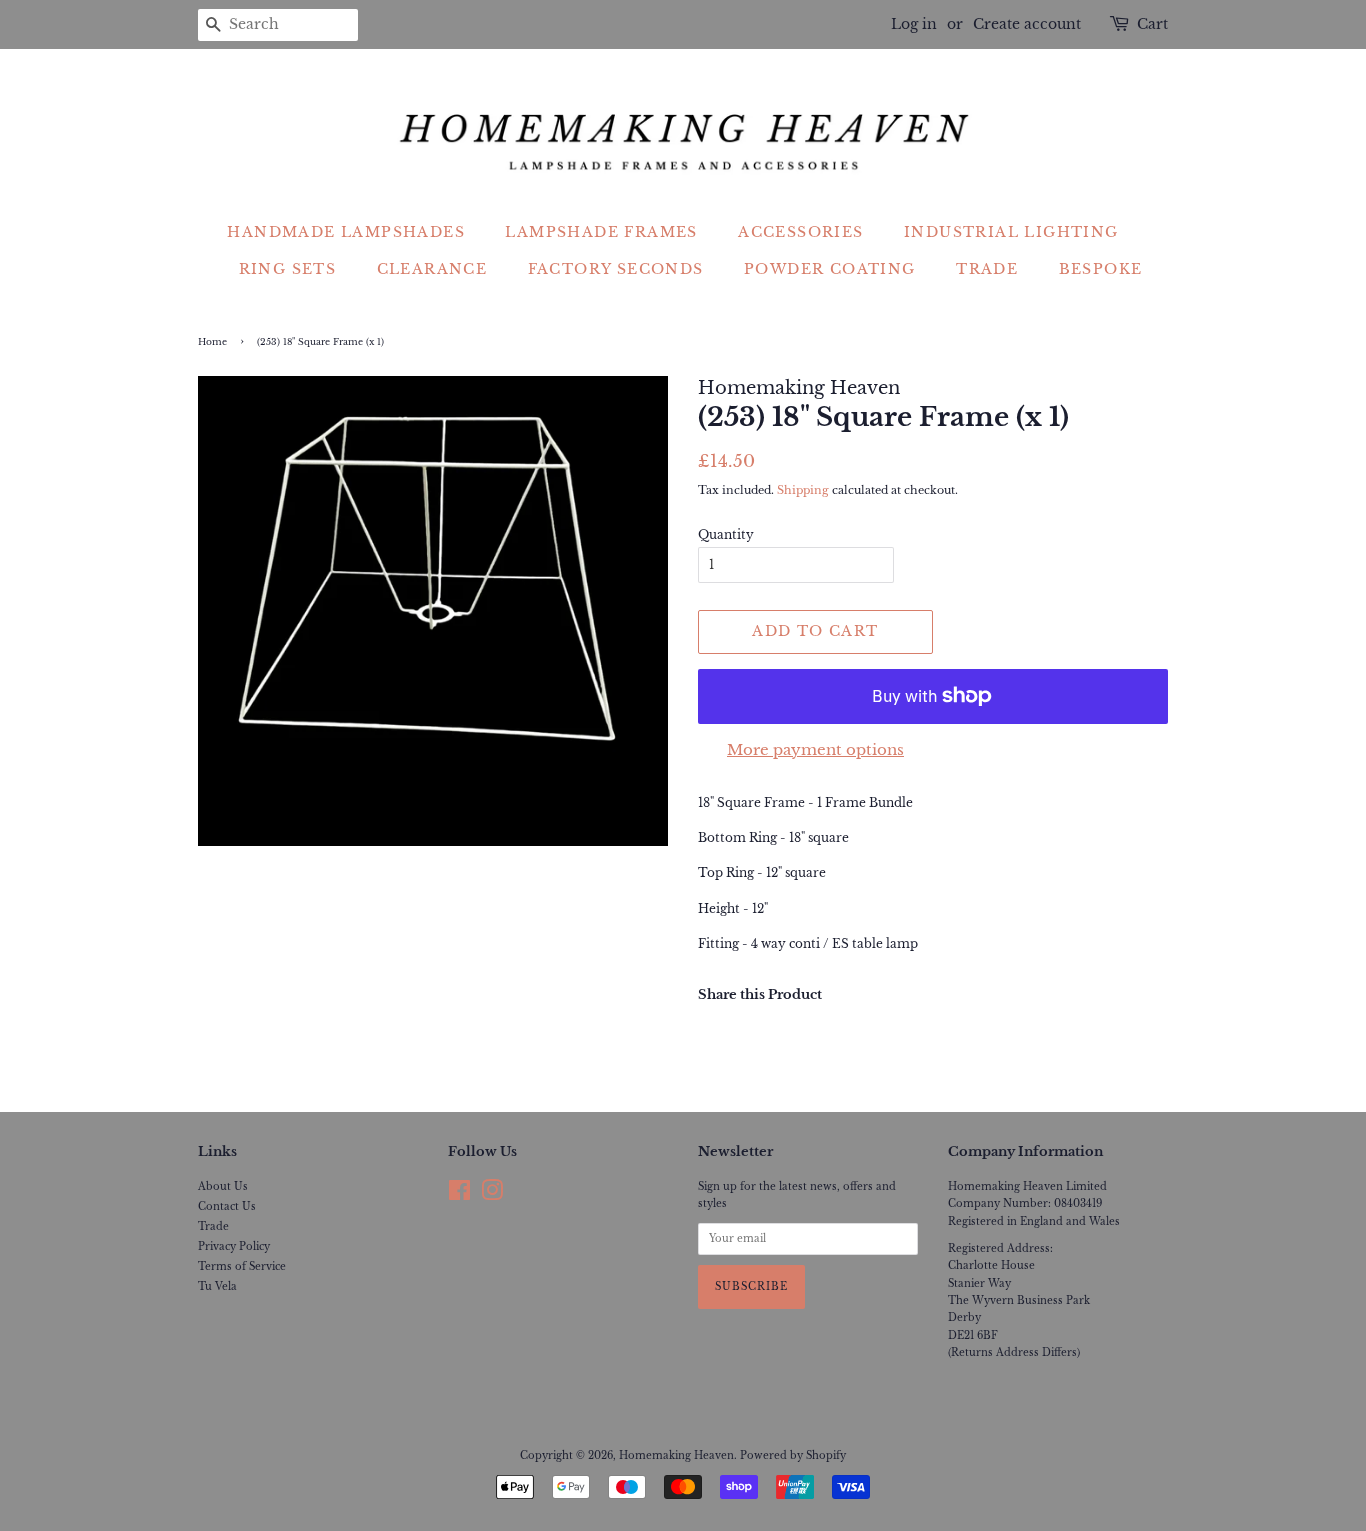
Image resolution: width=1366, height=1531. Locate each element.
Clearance (432, 269)
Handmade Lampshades (346, 232)
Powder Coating (830, 269)
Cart (1152, 24)
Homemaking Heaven (676, 1455)
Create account (1027, 24)
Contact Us (227, 1206)
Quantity (726, 534)
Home (212, 341)
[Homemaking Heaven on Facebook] (459, 1195)
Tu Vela (217, 1286)
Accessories (800, 232)
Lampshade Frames (601, 232)
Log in (914, 24)
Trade (987, 269)
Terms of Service (242, 1266)
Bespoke (1101, 269)
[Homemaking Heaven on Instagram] (492, 1195)
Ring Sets (288, 269)
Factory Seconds (616, 269)
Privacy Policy (234, 1246)
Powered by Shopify (793, 1455)
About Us (223, 1186)
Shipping (803, 490)
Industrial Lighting (1011, 232)
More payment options (815, 749)
